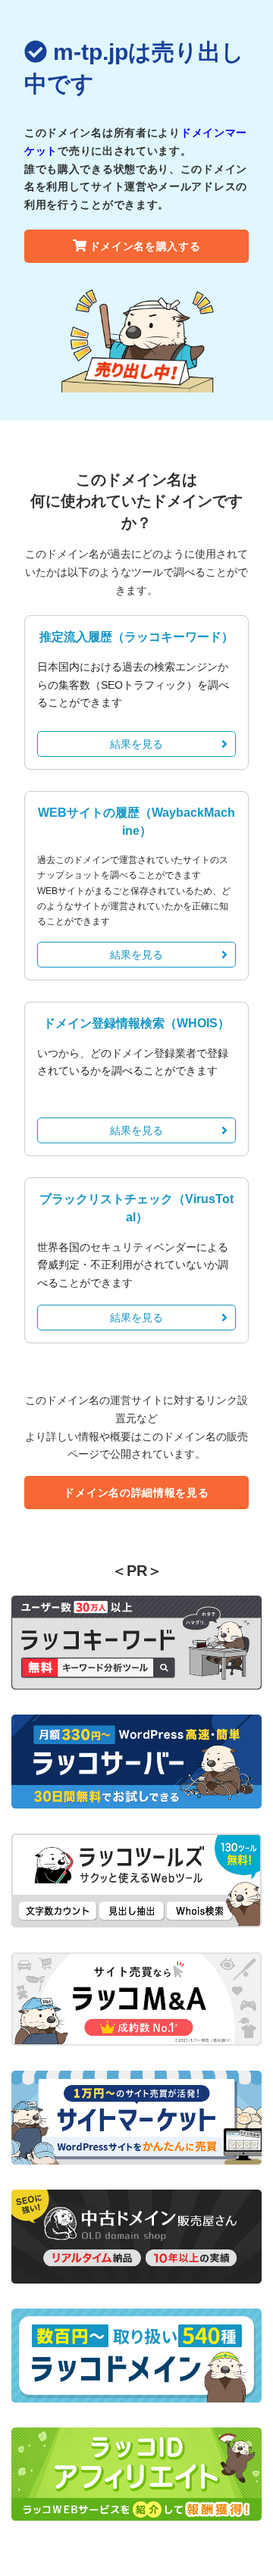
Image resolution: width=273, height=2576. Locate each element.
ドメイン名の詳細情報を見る (136, 1493)
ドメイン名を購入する (145, 246)
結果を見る (136, 744)
